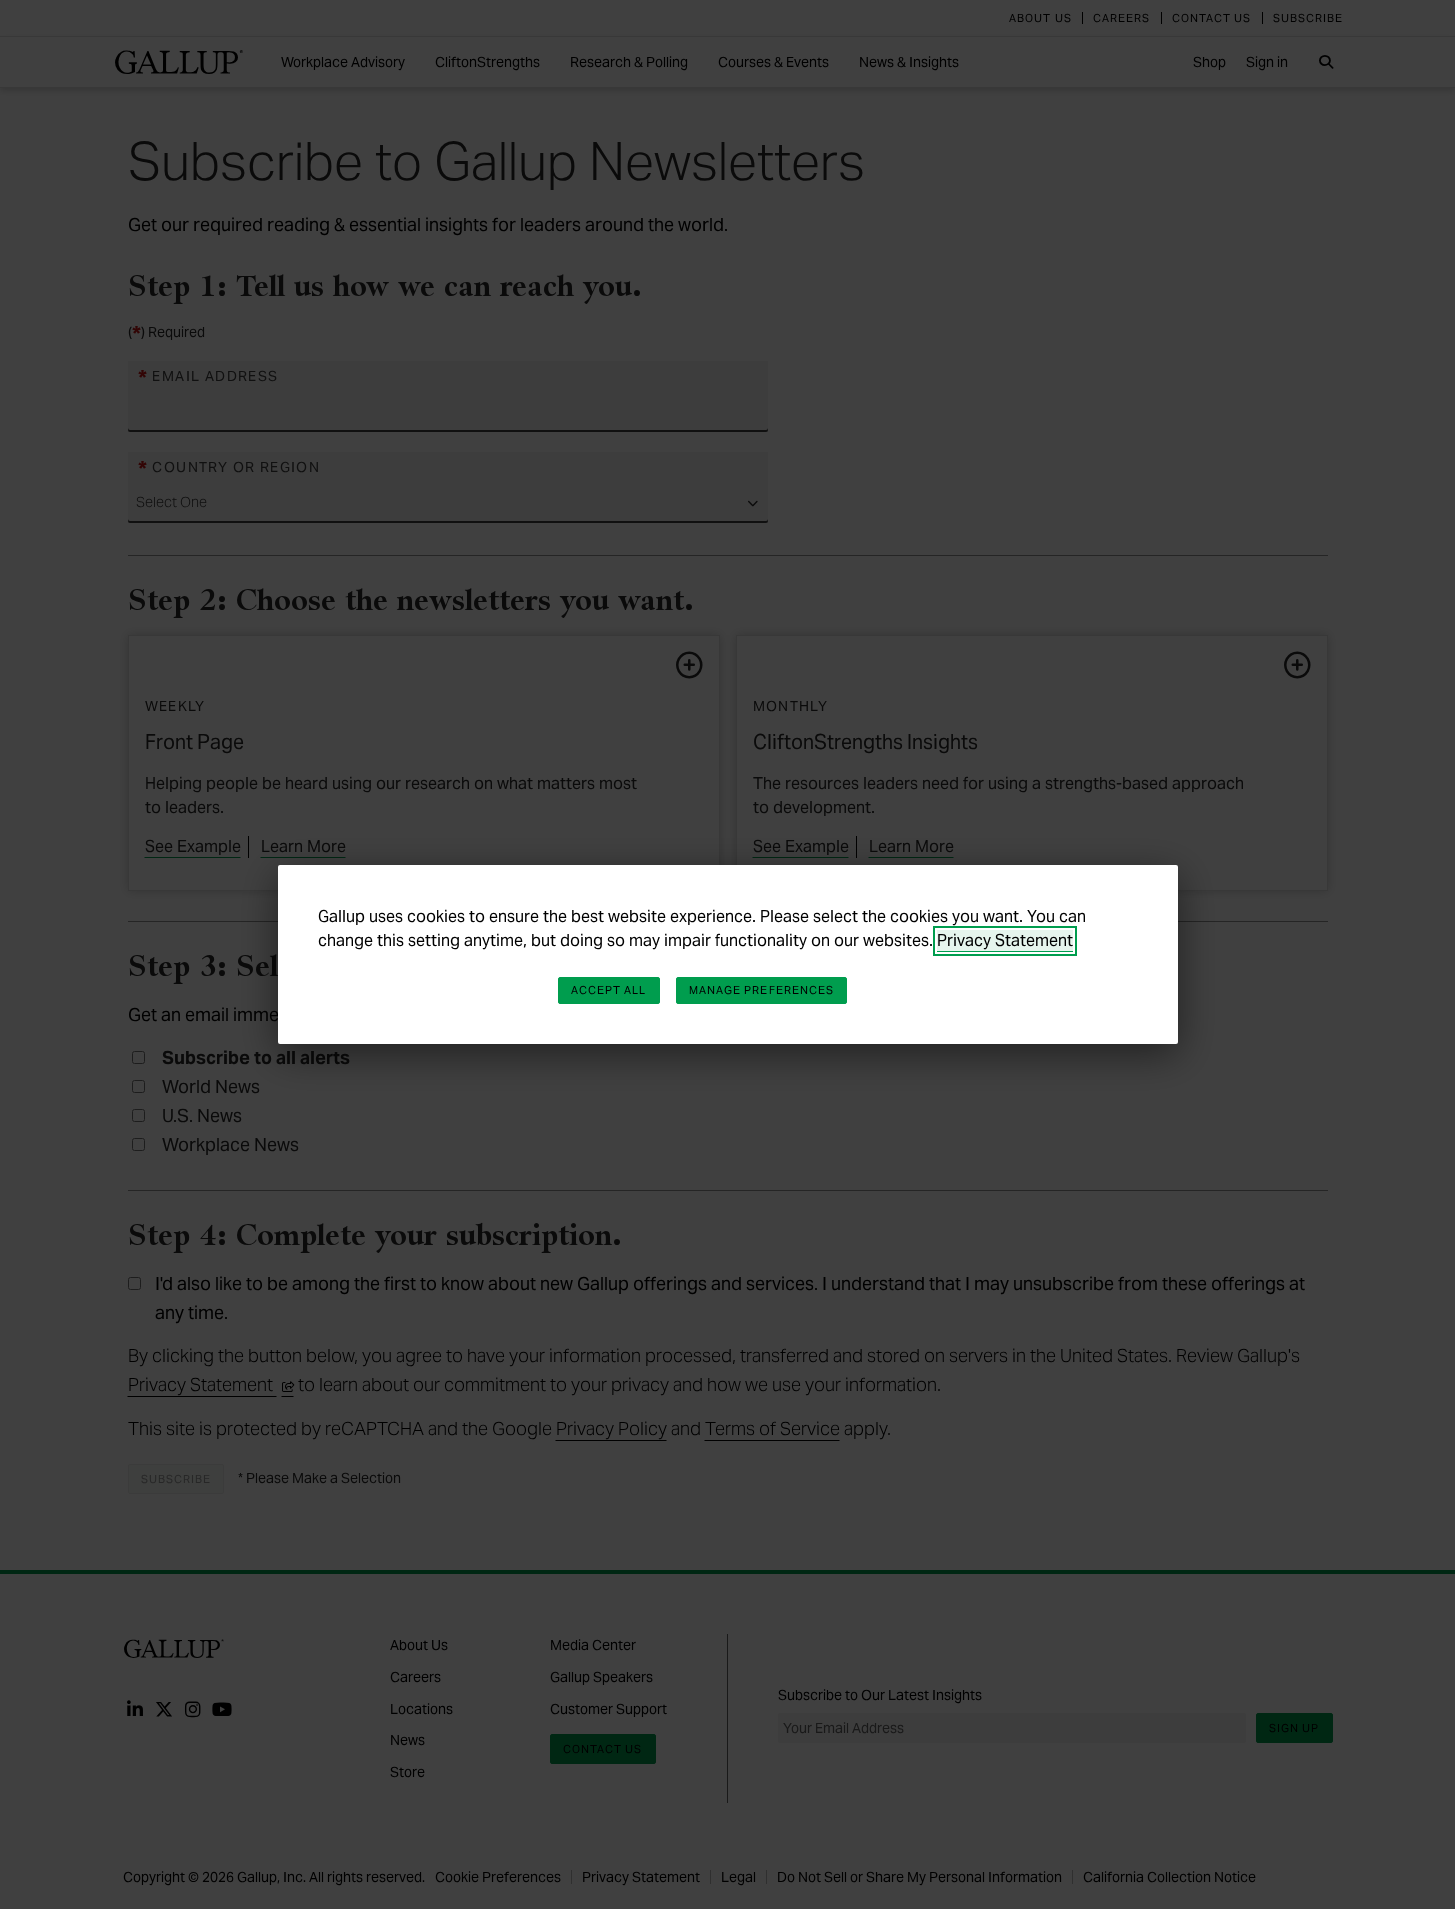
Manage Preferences (762, 990)
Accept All (609, 990)
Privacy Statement (1005, 940)
